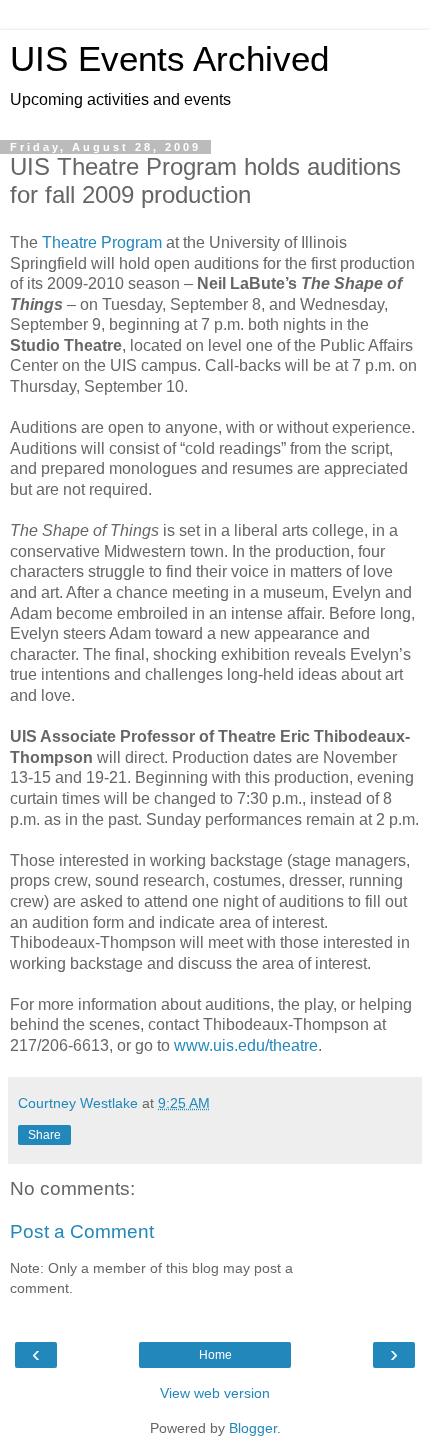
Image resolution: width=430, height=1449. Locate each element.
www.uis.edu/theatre (246, 1045)
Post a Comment (82, 1231)
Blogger (253, 1428)
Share (44, 1135)
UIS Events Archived (169, 59)
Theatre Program (102, 242)
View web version (215, 1393)
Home (215, 1355)
